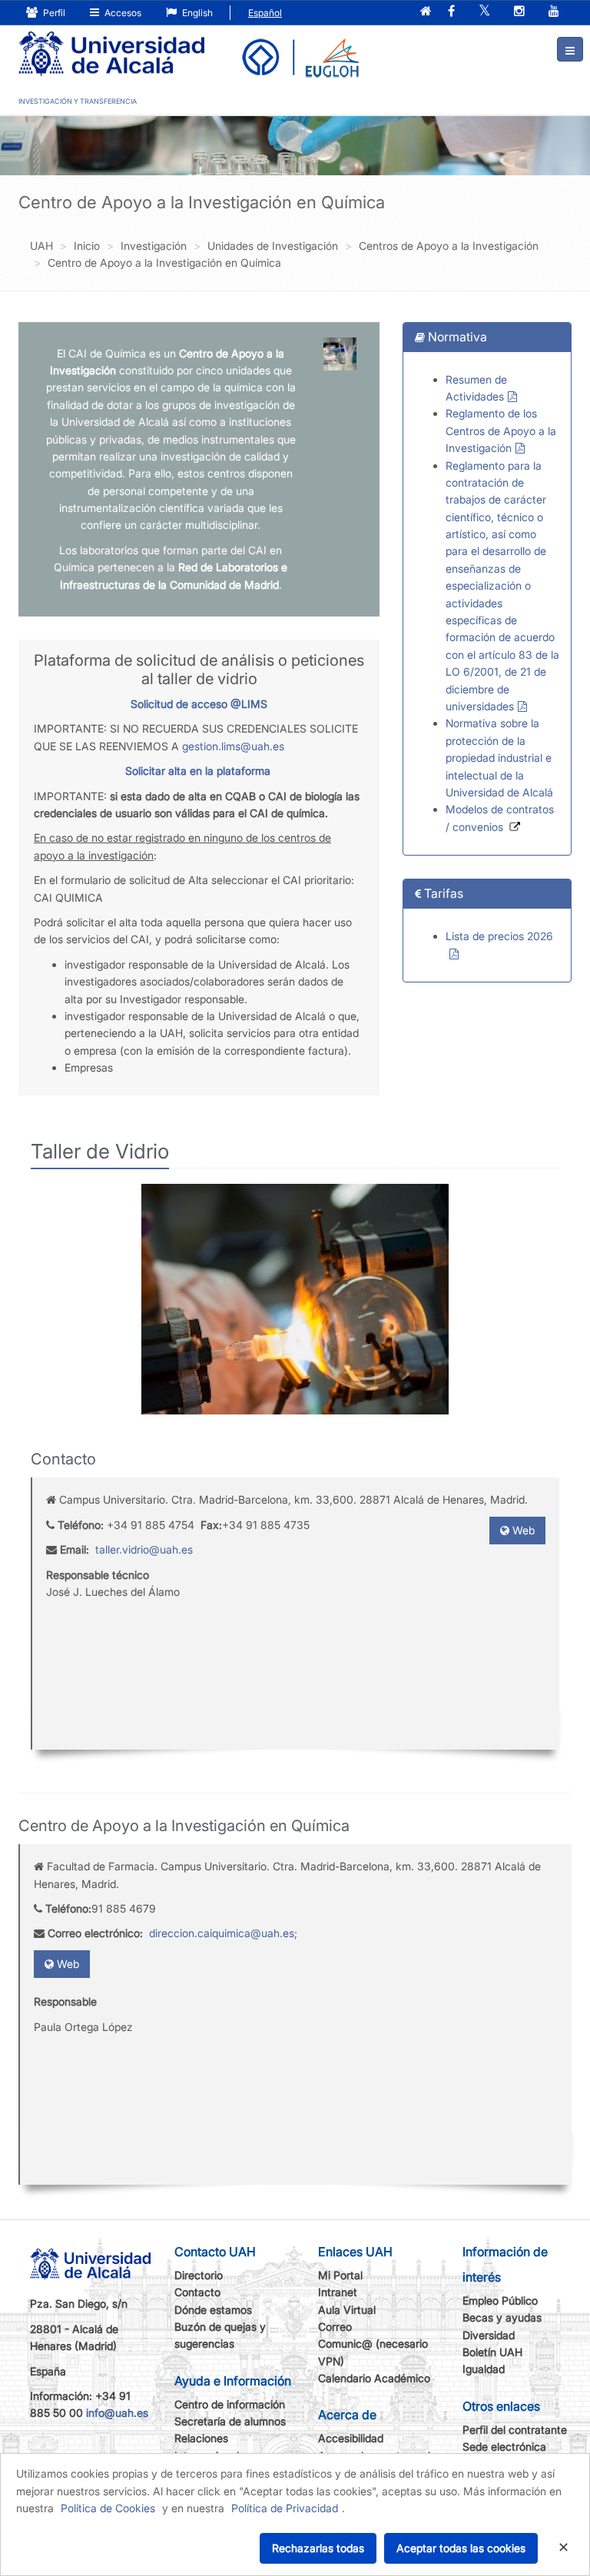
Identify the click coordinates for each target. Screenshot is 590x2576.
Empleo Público (500, 2300)
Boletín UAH (492, 2352)
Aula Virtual (347, 2310)
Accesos (122, 13)
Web (522, 1530)
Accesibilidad (351, 2438)
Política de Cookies (108, 2508)
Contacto (197, 2292)
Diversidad (489, 2335)
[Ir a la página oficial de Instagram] (519, 12)
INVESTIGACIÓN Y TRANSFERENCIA (78, 101)
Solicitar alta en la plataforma (198, 771)
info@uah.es (117, 2413)
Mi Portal (340, 2275)
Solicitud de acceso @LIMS (199, 704)
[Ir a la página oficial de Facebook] (451, 12)
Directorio (199, 2275)
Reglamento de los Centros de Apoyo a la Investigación (501, 430)
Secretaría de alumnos (230, 2421)
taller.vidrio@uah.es (144, 1549)
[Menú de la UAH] (570, 49)
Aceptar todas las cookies (461, 2548)
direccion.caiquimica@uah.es (222, 1933)
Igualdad (484, 2369)
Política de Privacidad (285, 2508)
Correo (335, 2327)
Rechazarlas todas (318, 2548)
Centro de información (230, 2404)
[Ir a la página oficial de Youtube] (554, 12)
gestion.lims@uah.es (233, 746)
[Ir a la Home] (111, 43)
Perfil (53, 13)
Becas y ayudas (502, 2317)
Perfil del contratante (515, 2430)
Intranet (338, 2292)
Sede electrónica (504, 2446)
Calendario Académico (374, 2378)
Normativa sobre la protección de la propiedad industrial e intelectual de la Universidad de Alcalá (499, 758)
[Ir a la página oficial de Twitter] (484, 12)
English (196, 13)
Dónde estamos (213, 2310)
